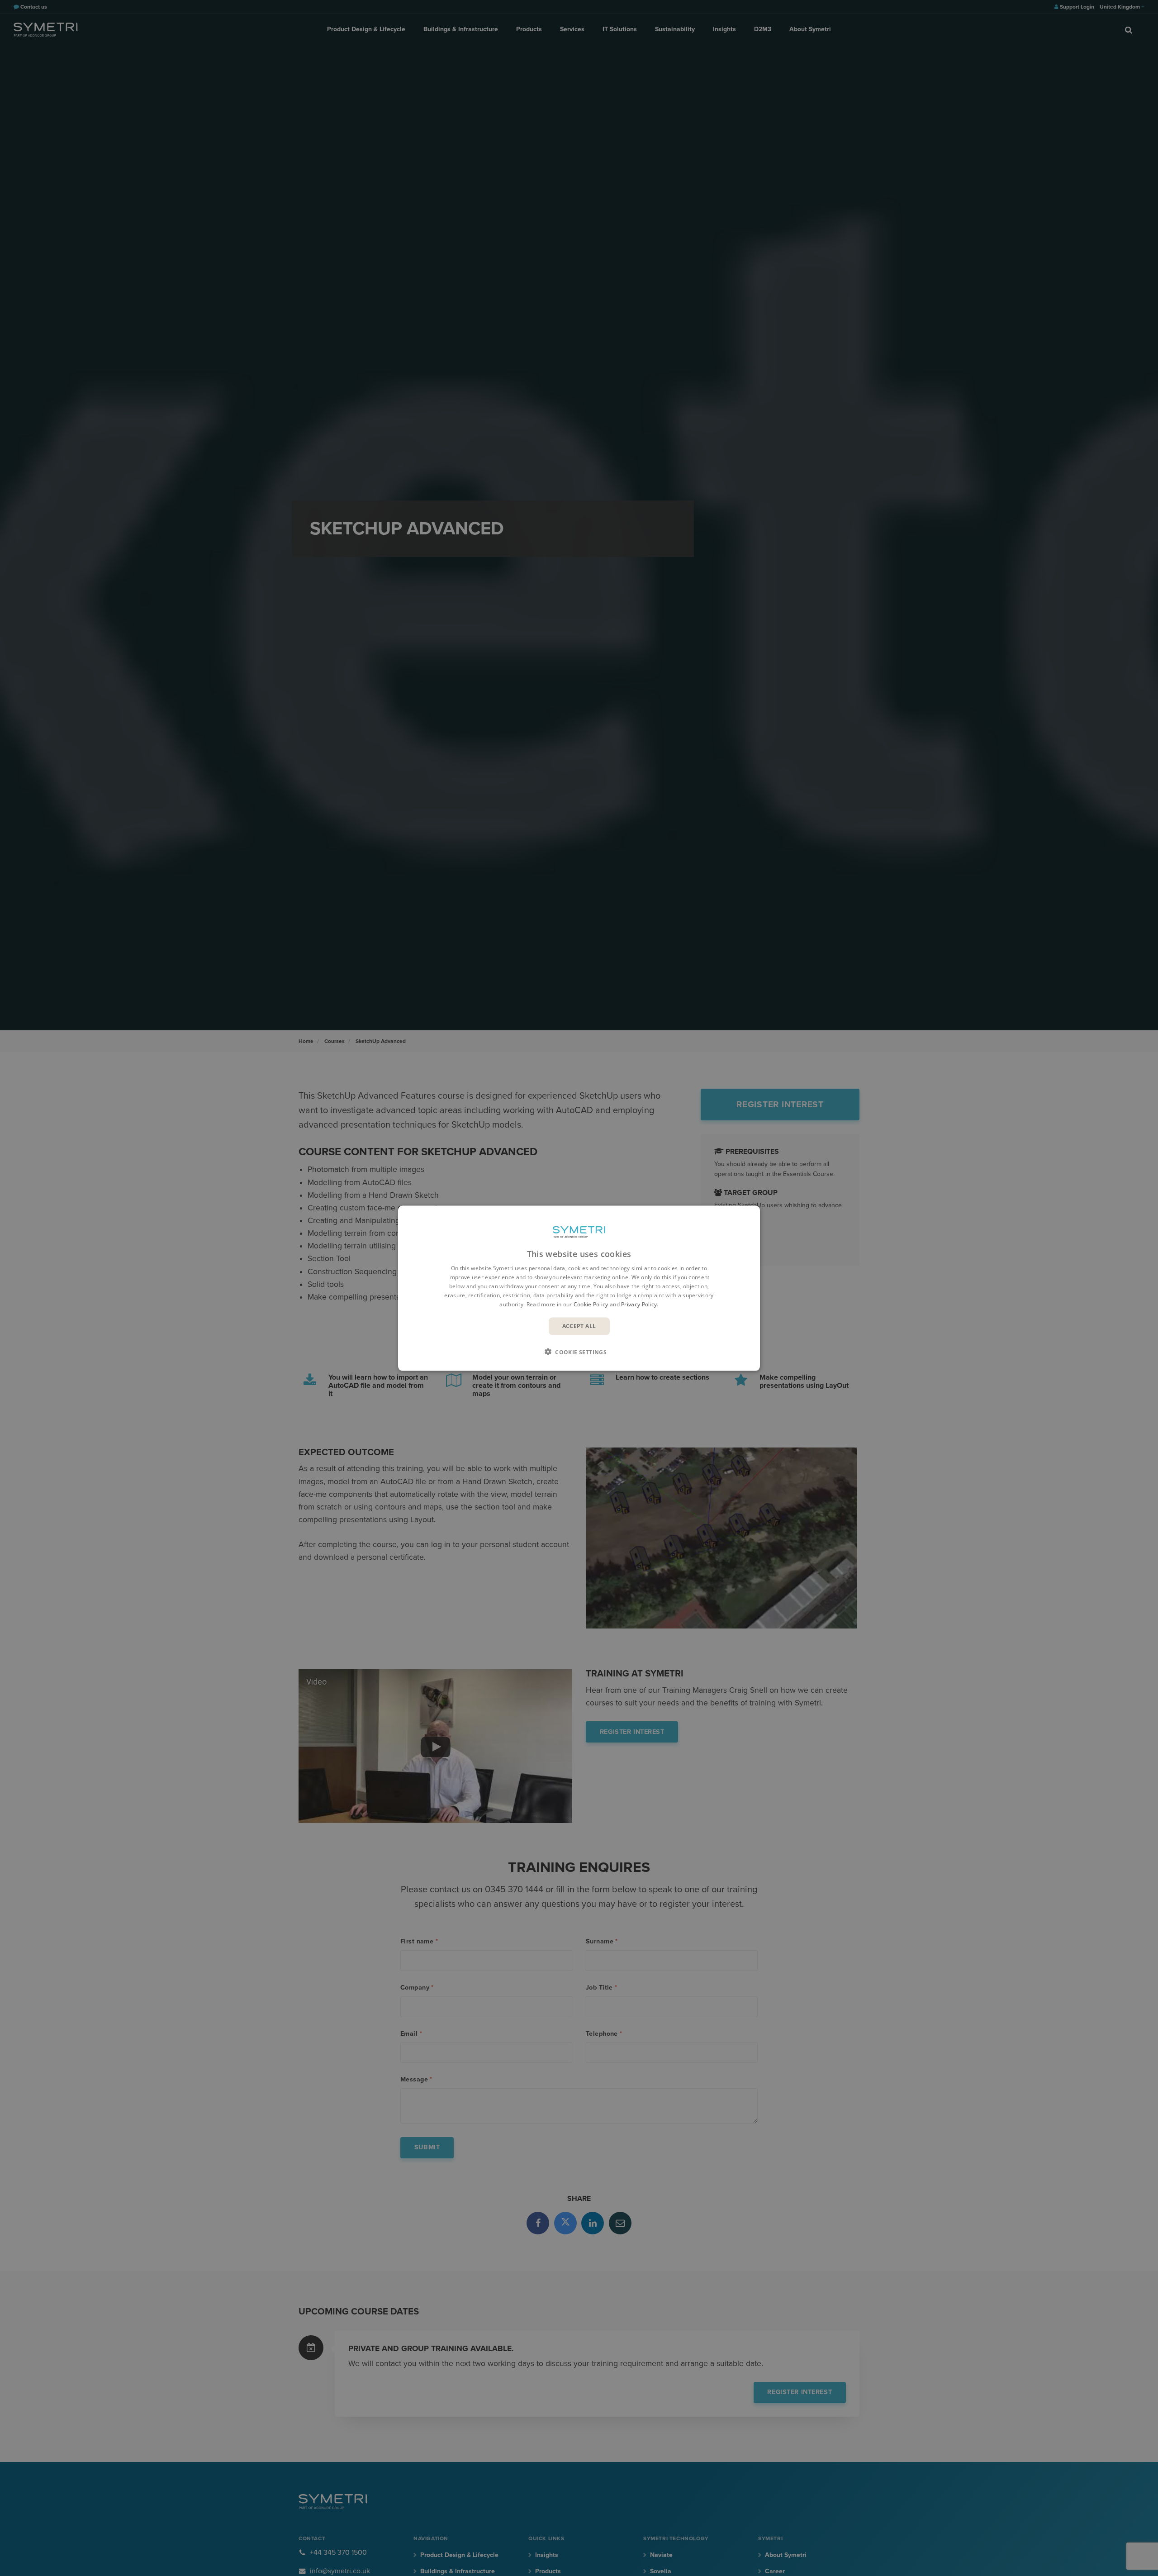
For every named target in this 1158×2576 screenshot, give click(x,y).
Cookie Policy (591, 1304)
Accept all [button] (579, 1326)
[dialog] (579, 1288)
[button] (579, 1352)
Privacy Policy (639, 1304)
